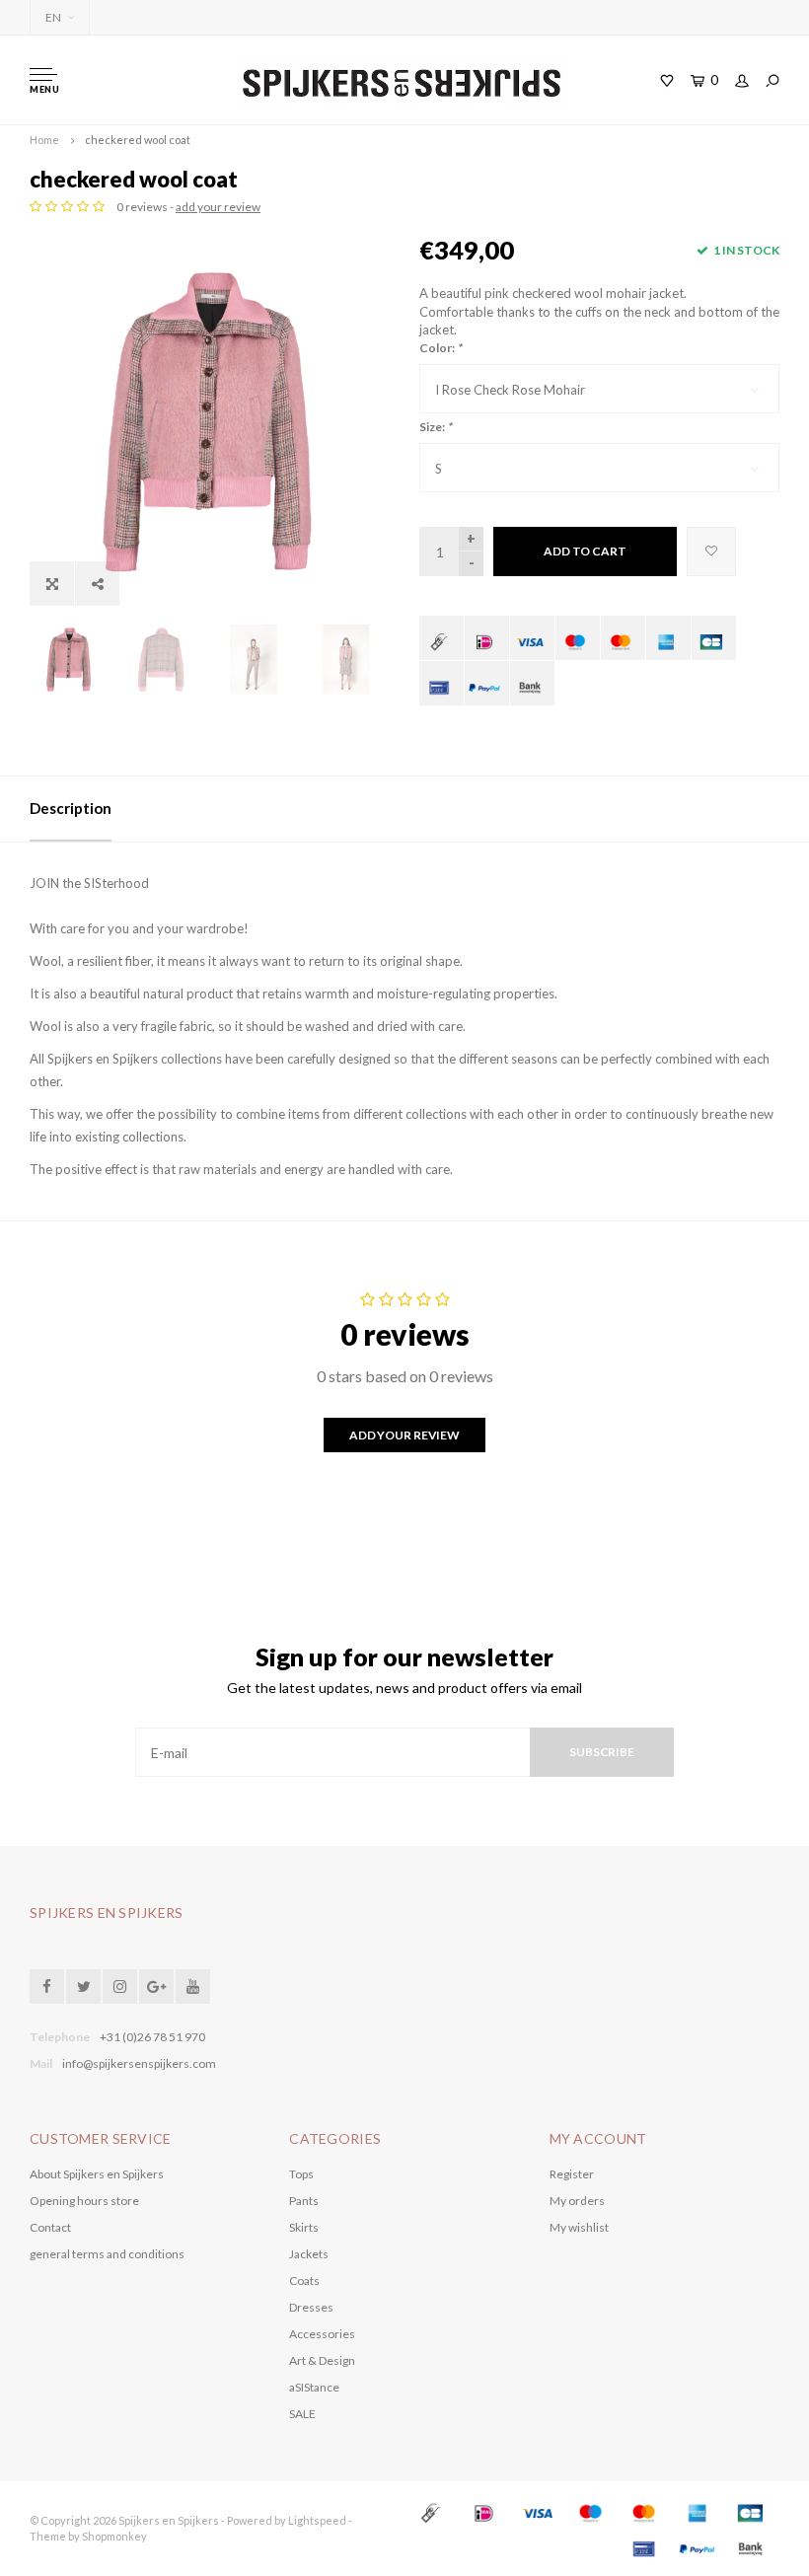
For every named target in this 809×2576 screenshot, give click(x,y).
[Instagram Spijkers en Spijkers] (120, 1987)
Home (44, 140)
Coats (304, 2281)
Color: (441, 348)
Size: (436, 427)
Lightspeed (317, 2520)
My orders (577, 2201)
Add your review (404, 1435)
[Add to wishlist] (711, 552)
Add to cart (585, 551)
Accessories (322, 2334)
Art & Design (322, 2360)
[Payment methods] (441, 638)
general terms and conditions (107, 2254)
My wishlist (579, 2227)
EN (53, 17)
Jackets (309, 2254)
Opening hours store (84, 2201)
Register (572, 2174)
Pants (304, 2201)
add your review (218, 207)
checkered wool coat (138, 140)
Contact (50, 2227)
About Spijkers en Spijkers (97, 2174)
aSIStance (314, 2387)
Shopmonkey (114, 2536)
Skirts (304, 2227)
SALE (302, 2414)
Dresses (311, 2307)
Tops (301, 2174)
